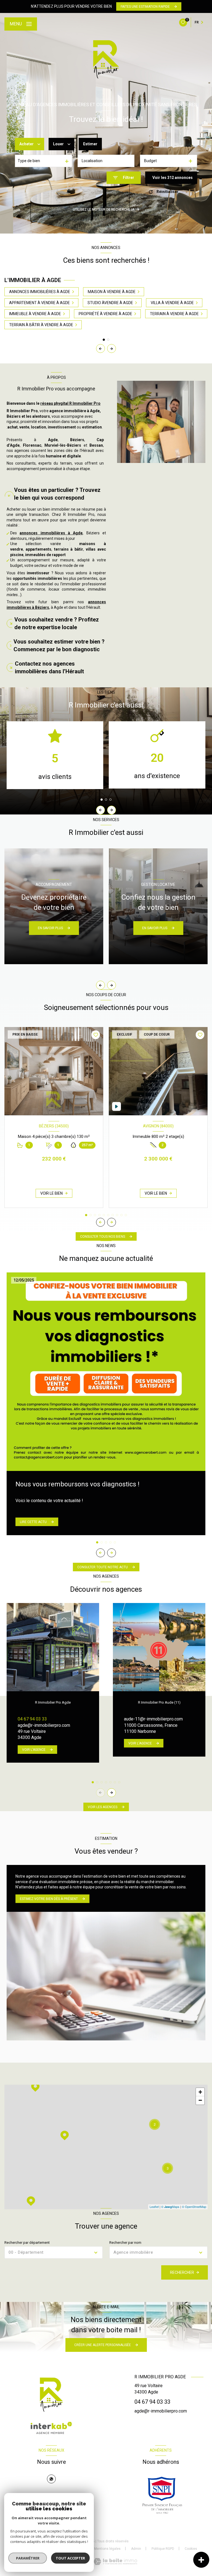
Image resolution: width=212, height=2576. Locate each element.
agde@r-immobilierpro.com (44, 1725)
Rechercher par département (27, 2243)
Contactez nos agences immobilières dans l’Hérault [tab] (49, 668)
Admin (136, 2549)
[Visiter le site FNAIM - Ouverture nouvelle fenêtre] (162, 2495)
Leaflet (154, 2207)
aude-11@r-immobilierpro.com (153, 1719)
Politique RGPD (163, 2549)
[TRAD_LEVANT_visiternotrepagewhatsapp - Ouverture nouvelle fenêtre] (51, 2479)
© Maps (170, 2207)
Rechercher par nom (125, 2243)
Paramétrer (28, 2558)
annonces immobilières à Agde (51, 533)
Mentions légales (107, 2549)
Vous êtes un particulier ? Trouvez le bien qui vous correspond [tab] (57, 494)
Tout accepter (70, 2558)
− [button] (200, 2100)
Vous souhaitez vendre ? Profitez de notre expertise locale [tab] (57, 623)
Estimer (90, 144)
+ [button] (200, 2092)
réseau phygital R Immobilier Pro (70, 403)
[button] (112, 349)
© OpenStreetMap (194, 2207)
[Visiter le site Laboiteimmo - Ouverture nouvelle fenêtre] (115, 2562)
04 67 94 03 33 (32, 1719)
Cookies (191, 2549)
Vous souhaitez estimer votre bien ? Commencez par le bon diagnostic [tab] (59, 645)
